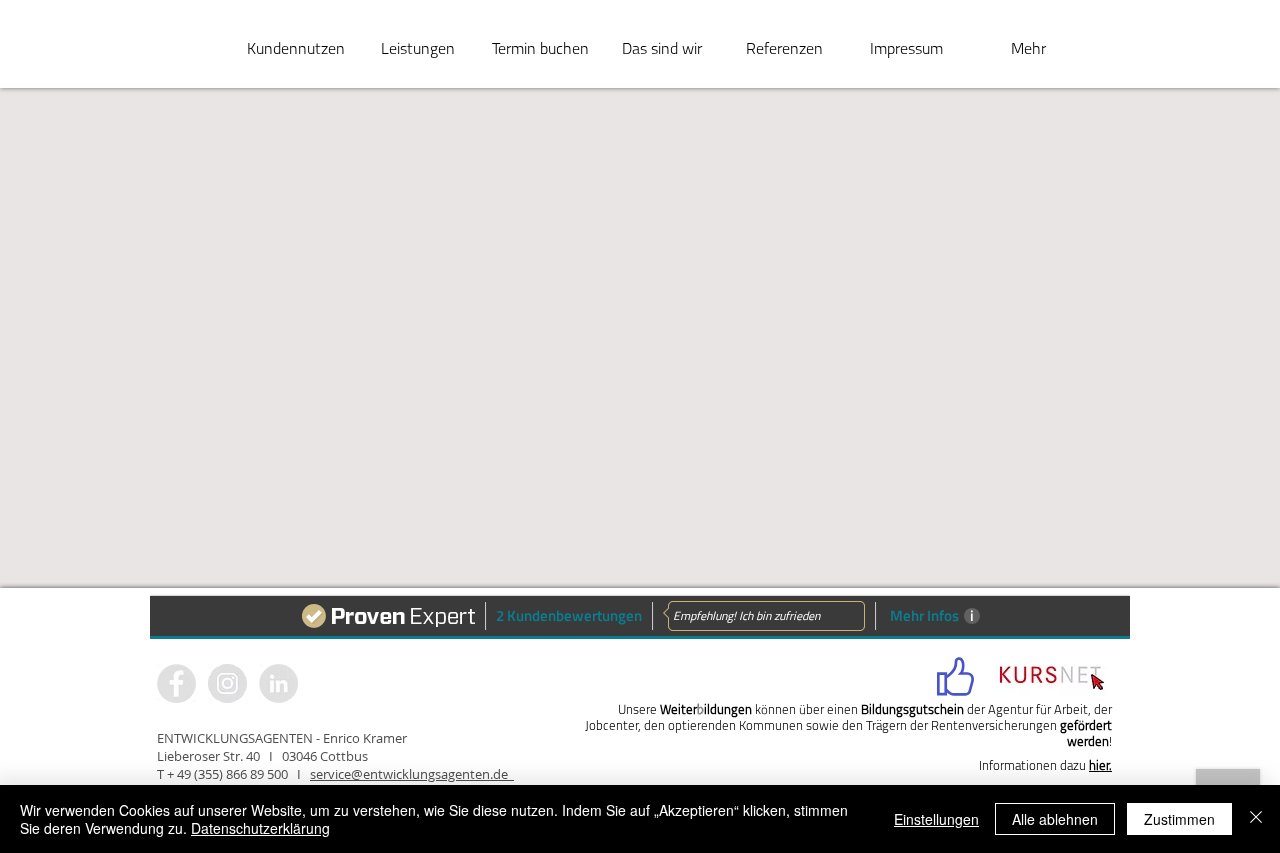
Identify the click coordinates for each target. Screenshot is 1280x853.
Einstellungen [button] (936, 819)
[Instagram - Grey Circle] (227, 683)
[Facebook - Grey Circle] (176, 683)
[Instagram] (278, 683)
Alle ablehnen (1055, 819)
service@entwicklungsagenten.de (412, 774)
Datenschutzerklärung (260, 828)
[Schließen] (1256, 819)
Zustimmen (1179, 819)
